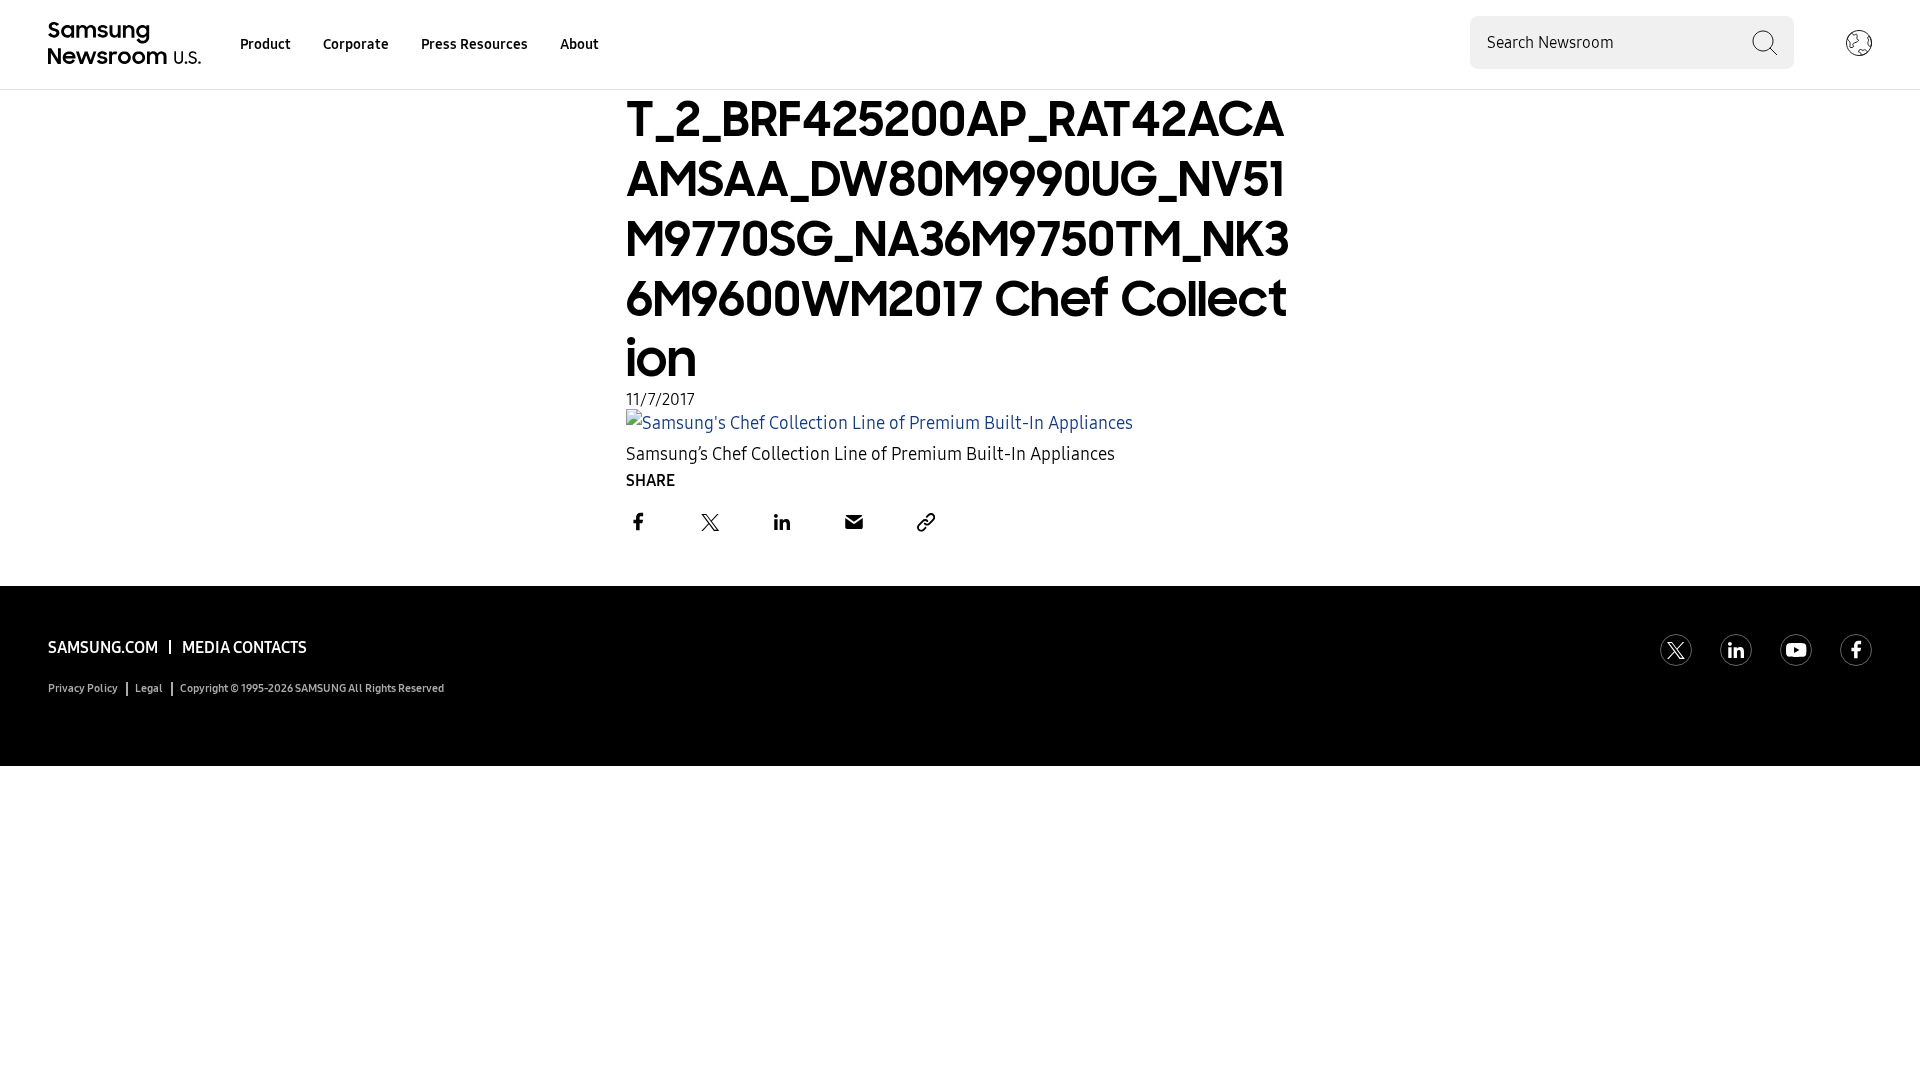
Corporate (356, 44)
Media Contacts (244, 647)
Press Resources (474, 44)
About (579, 44)
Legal (149, 688)
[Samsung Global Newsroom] (1859, 45)
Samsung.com (103, 647)
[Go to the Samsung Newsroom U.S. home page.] (128, 45)
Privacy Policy (83, 688)
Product (265, 44)
